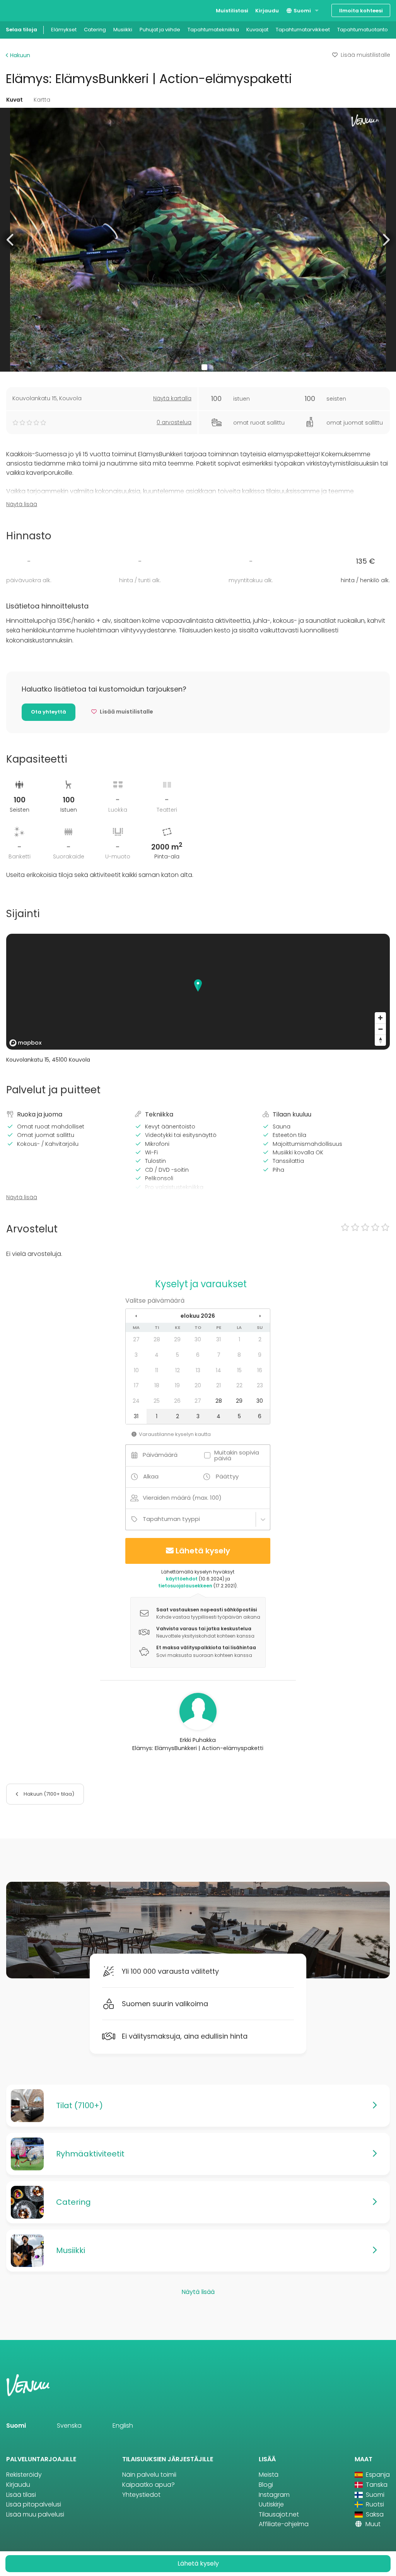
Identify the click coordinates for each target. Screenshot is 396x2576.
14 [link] (218, 1370)
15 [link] (239, 1370)
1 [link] (239, 1339)
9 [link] (260, 1355)
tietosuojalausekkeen (185, 1586)
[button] (11, 240)
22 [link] (239, 1385)
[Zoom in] (380, 1018)
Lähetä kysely (203, 1551)
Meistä (269, 2475)
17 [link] (136, 1385)
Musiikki (123, 30)
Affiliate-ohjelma (284, 2524)
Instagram (274, 2495)
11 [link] (157, 1370)
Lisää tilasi (21, 2495)
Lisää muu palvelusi (35, 2514)
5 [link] (178, 1355)
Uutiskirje (271, 2504)
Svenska (69, 2426)
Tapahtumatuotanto (363, 30)
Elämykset (64, 30)
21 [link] (218, 1385)
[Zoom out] (380, 1029)
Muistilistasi (232, 11)
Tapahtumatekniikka (213, 30)
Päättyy (227, 1476)
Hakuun (19, 55)
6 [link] (198, 1355)
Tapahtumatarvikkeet (303, 30)
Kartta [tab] (42, 100)
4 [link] (157, 1355)
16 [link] (260, 1370)
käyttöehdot (182, 1579)
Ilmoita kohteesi (361, 11)
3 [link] (136, 1355)
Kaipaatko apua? (148, 2485)
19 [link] (177, 1385)
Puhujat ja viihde (160, 30)
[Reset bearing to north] (380, 1040)
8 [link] (239, 1355)
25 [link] (157, 1401)
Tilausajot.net (279, 2514)
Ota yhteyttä (49, 712)
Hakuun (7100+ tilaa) (48, 1794)
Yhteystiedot (141, 2495)
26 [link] (177, 1401)
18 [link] (157, 1385)
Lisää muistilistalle (365, 55)
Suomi (302, 11)
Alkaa (151, 1476)
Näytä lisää (22, 504)
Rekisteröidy (24, 2475)
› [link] (260, 1316)
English (123, 2426)
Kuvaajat (257, 30)
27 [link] (136, 1339)
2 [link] (260, 1339)
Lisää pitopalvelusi (34, 2504)
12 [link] (178, 1370)
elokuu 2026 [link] (198, 1316)
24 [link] (136, 1401)
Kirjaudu (267, 11)
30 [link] (198, 1339)
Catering (95, 30)
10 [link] (136, 1370)
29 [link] (177, 1339)
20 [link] (198, 1385)
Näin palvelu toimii (149, 2475)
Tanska (376, 2485)
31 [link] (218, 1339)
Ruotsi (374, 2504)
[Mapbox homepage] (26, 1043)
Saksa (374, 2514)
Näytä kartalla (172, 398)
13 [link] (198, 1370)
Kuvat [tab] (15, 100)
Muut (372, 2524)
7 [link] (219, 1355)
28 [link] (157, 1339)
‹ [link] (136, 1316)
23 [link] (260, 1385)
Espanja (377, 2475)
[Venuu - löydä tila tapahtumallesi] (20, 10)
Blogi (266, 2485)
